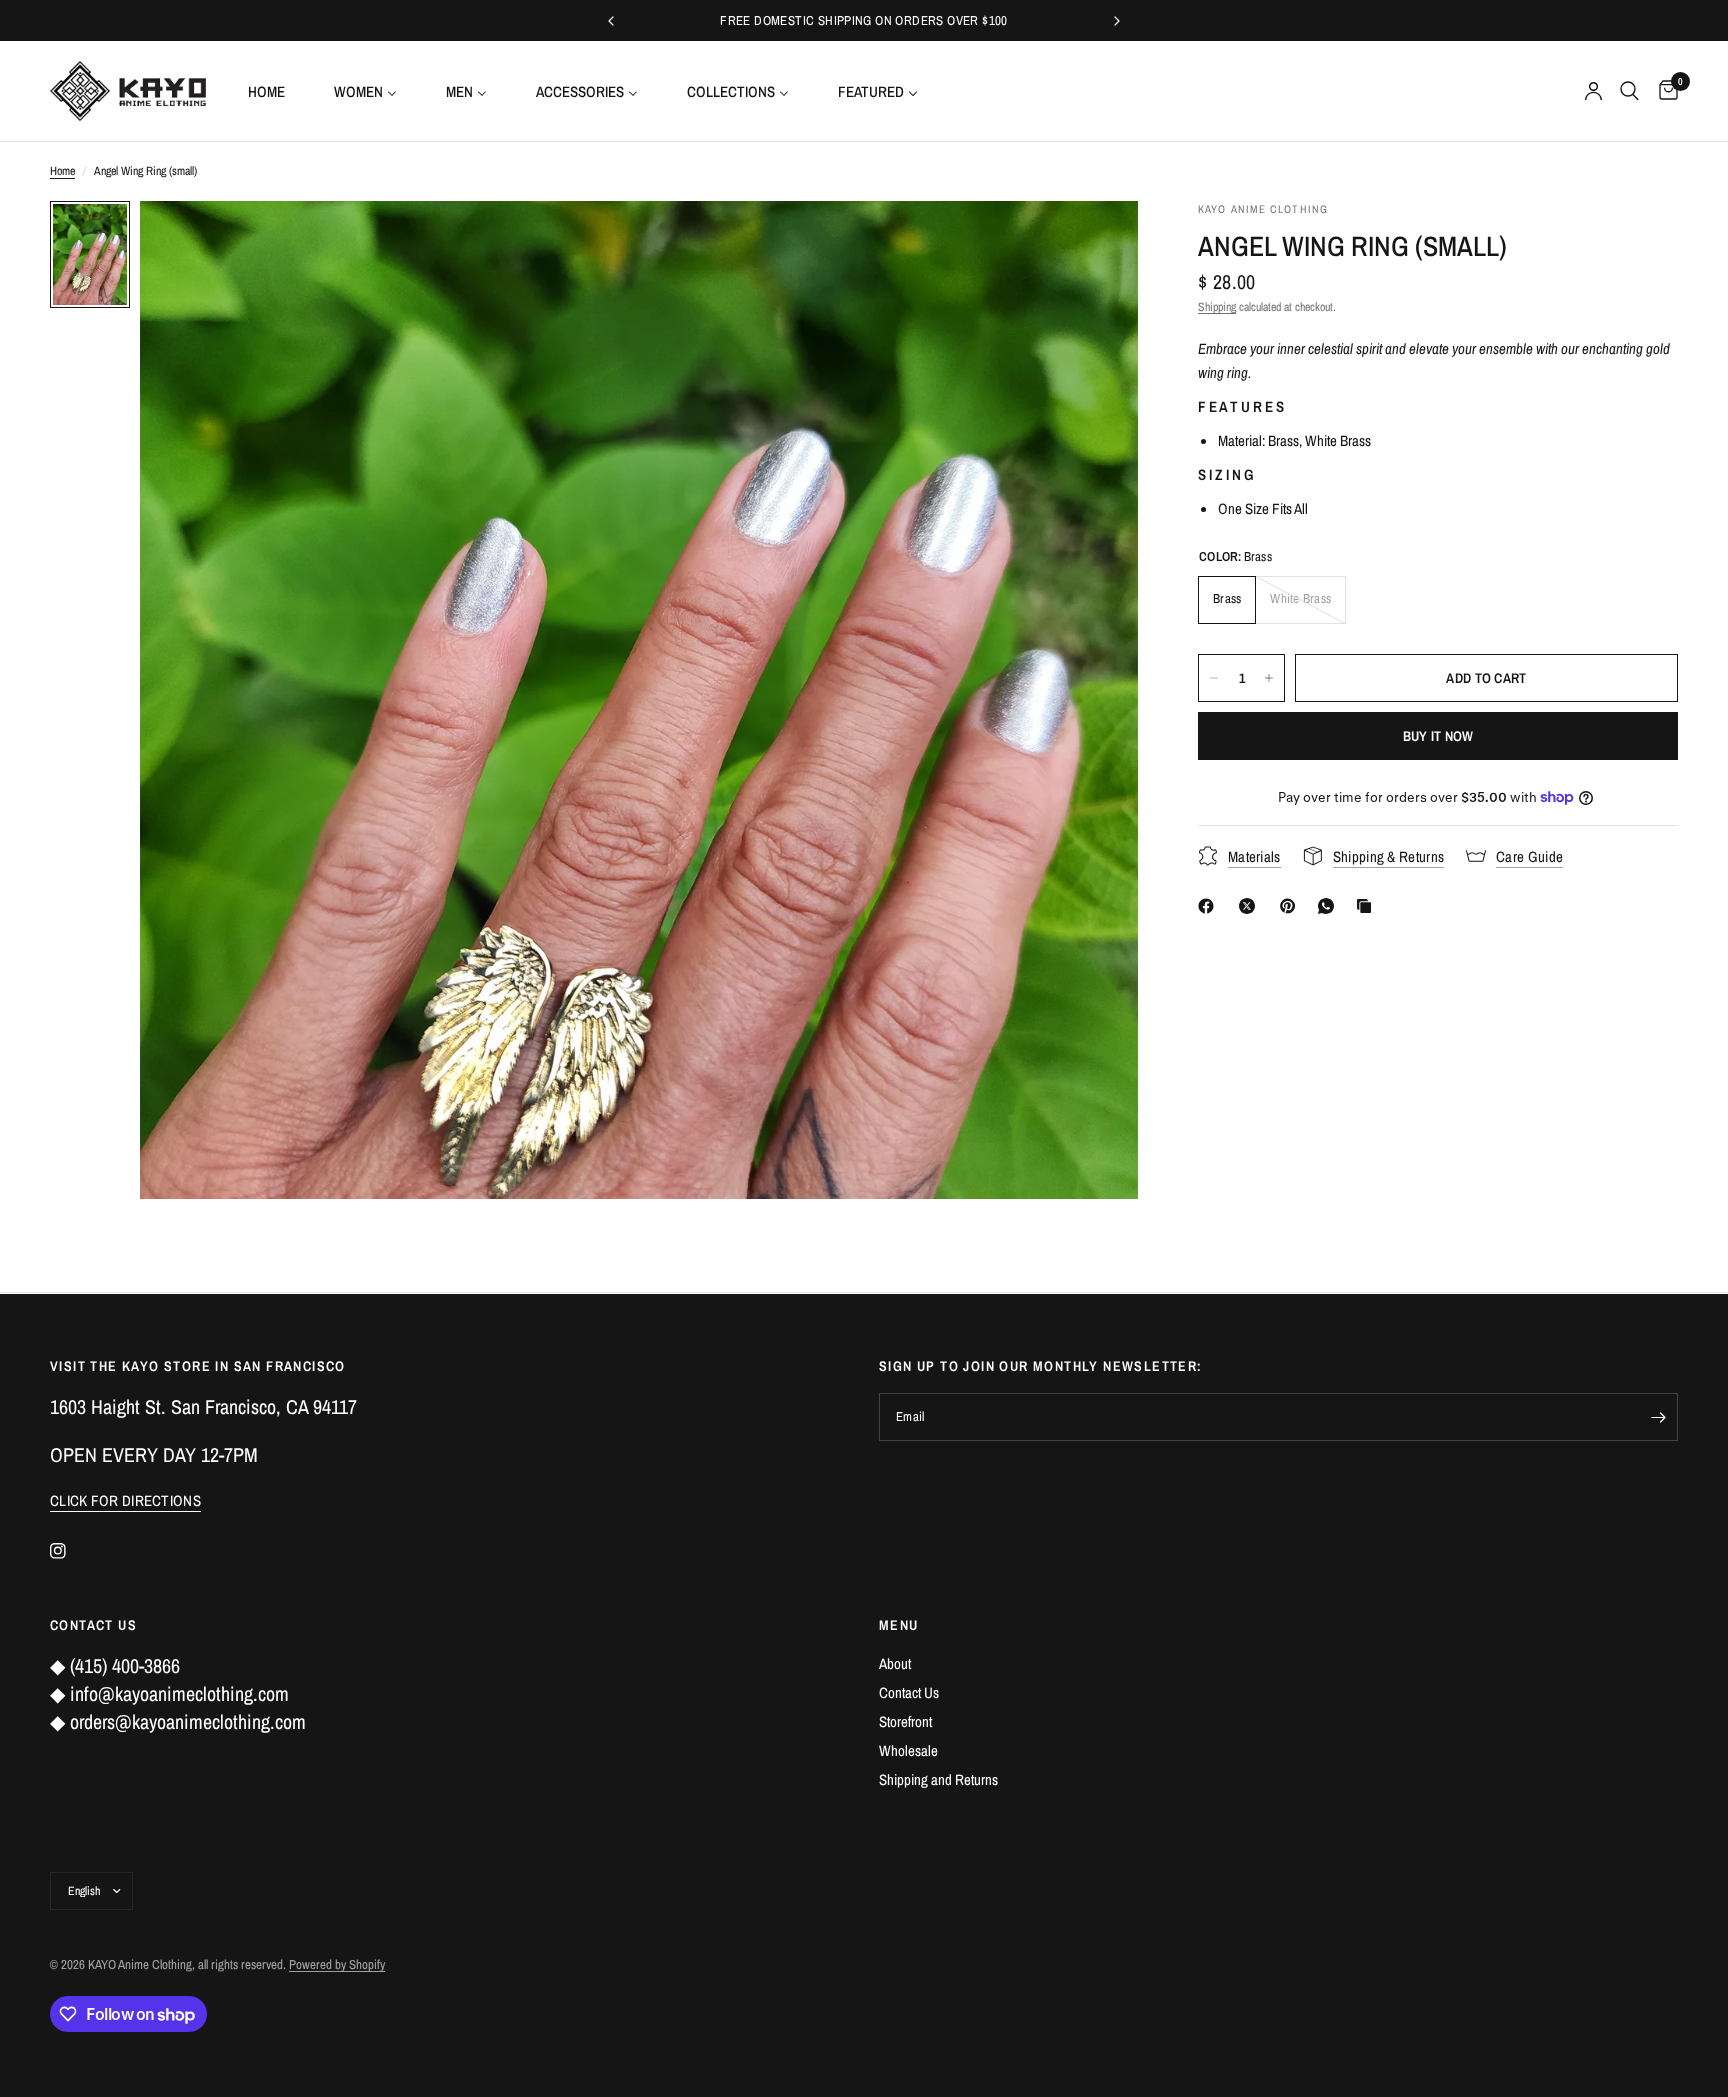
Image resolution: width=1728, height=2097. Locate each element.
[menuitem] (274, 90)
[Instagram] (72, 1551)
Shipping (1217, 307)
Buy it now (1438, 736)
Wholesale (908, 1750)
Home (62, 171)
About (895, 1663)
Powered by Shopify (337, 1964)
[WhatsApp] (1330, 906)
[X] (1251, 906)
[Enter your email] (1658, 1417)
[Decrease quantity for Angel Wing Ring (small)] (1214, 678)
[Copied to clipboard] (1368, 906)
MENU (899, 1625)
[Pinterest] (1292, 906)
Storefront (905, 1721)
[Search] (1629, 91)
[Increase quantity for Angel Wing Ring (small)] (1269, 678)
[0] (1663, 91)
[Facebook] (1210, 906)
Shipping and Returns (938, 1779)
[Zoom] (1096, 243)
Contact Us (909, 1692)
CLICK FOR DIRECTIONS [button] (125, 1500)
